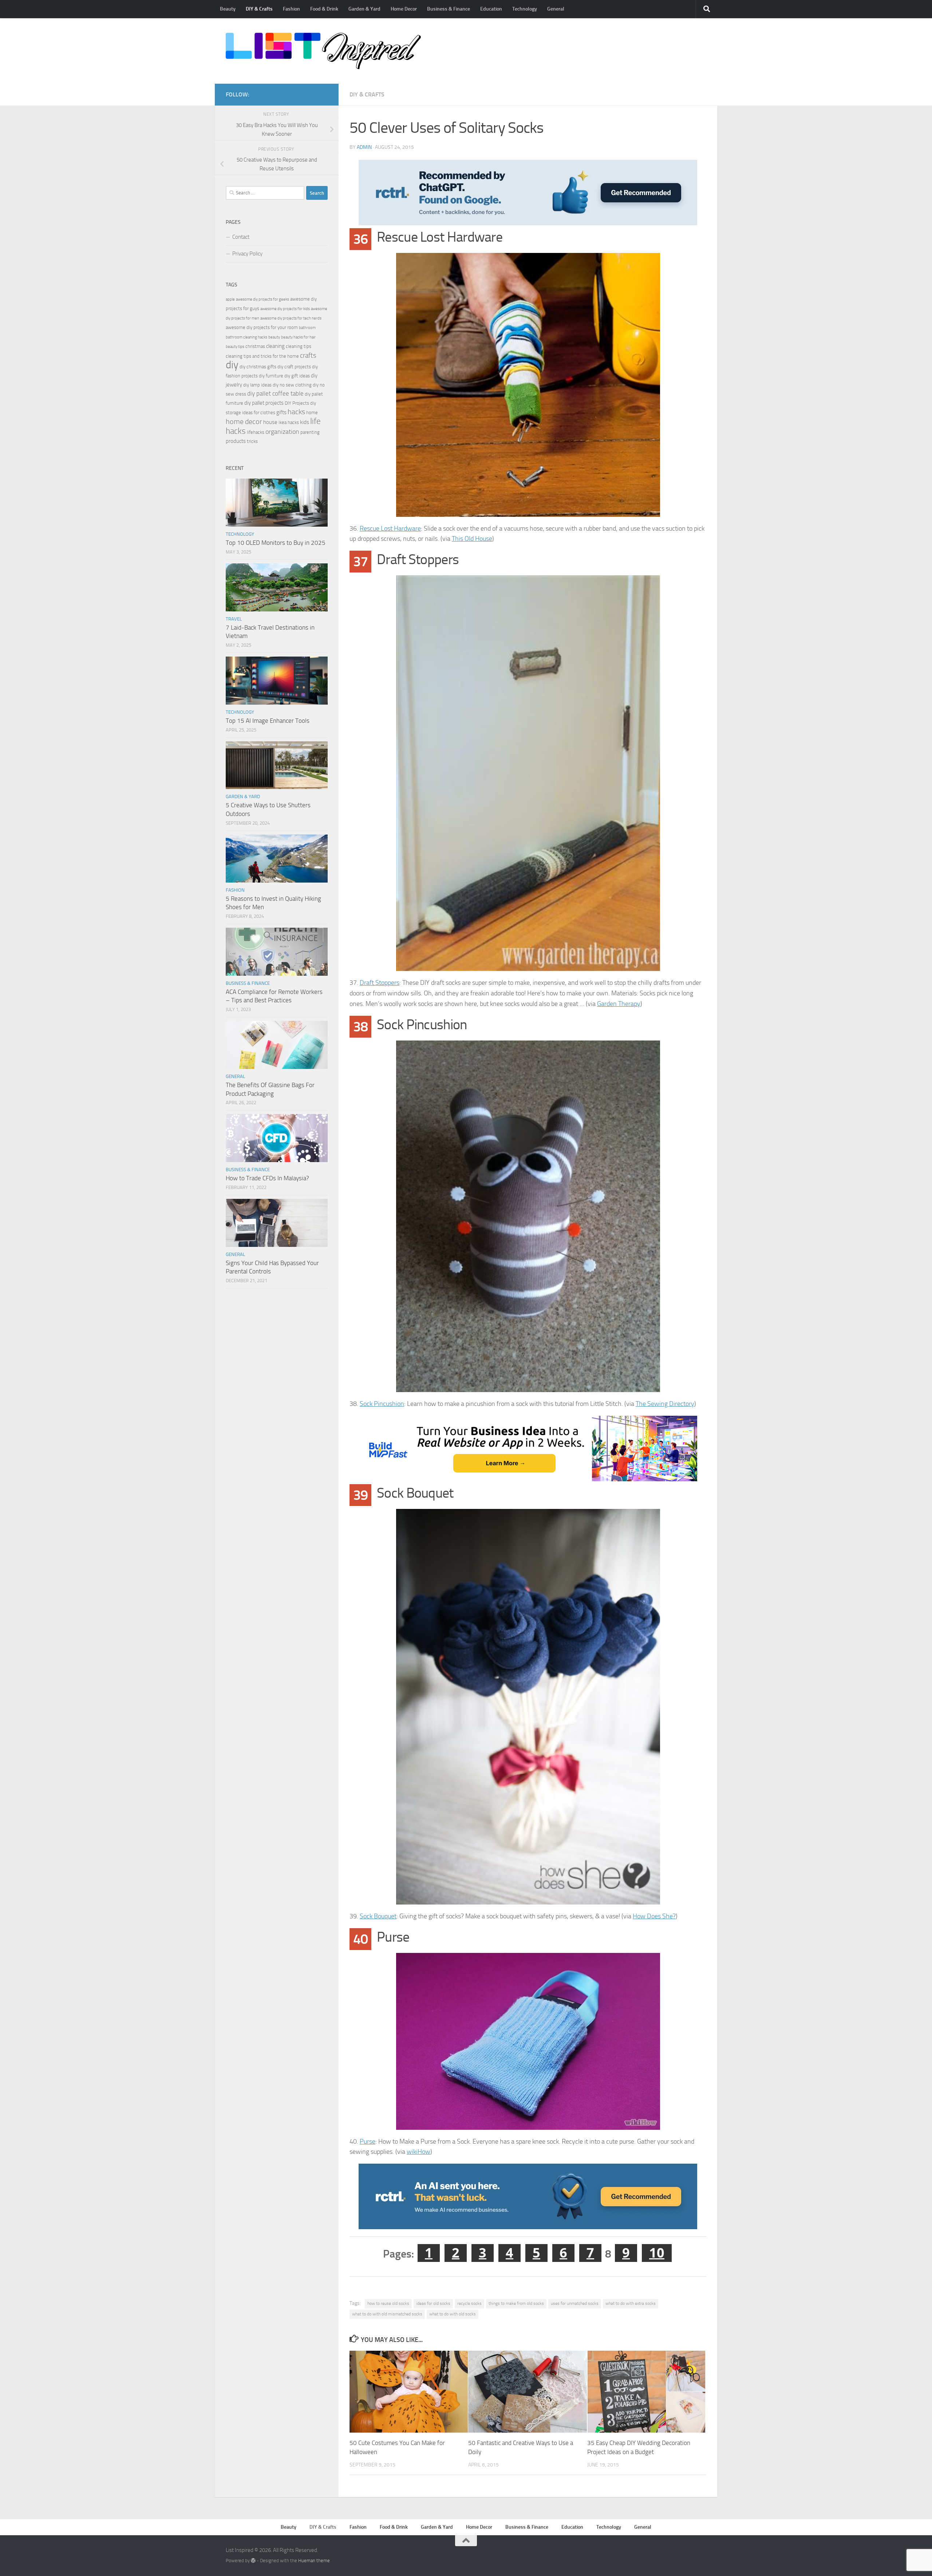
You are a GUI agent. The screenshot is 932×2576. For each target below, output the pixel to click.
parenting (310, 432)
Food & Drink (324, 9)
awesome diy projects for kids (285, 309)
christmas (255, 346)
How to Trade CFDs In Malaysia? (267, 1178)
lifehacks (256, 432)
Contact (241, 237)
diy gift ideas (297, 376)
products (236, 441)
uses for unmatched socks (575, 2303)
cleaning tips (299, 346)
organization (282, 432)
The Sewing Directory (665, 1404)
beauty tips (235, 347)
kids (305, 422)
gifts (281, 412)
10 (657, 2253)
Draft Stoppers (380, 983)
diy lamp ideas (257, 385)
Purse (368, 2141)
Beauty (228, 9)
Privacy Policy (247, 254)
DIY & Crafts (259, 9)
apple (230, 299)
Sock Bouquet (378, 1916)
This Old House (472, 539)
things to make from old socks (516, 2303)
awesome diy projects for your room (262, 327)
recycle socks (469, 2303)
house (270, 422)
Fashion (291, 9)
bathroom (307, 328)
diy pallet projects (264, 403)
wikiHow (418, 2152)
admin (364, 147)
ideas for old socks (433, 2303)
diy (232, 365)
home (312, 413)
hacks (296, 412)
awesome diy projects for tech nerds (291, 318)
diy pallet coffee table (275, 394)
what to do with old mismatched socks (387, 2314)
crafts (308, 355)
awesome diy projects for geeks (262, 299)
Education (491, 9)
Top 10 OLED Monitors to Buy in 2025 (276, 543)
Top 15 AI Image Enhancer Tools (268, 721)
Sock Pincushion (382, 1404)
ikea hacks (289, 422)
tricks (252, 441)
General (556, 9)
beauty (274, 337)
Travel (234, 619)
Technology (525, 9)
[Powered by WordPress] (253, 2561)
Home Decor (404, 9)
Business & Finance (449, 9)
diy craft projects (294, 367)
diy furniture (271, 376)
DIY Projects (297, 403)
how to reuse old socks (388, 2303)
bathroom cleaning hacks (246, 337)
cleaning (275, 346)
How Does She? (654, 1916)
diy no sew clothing (292, 385)
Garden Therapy (619, 1004)
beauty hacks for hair (298, 337)
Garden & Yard (364, 9)
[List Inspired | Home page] (323, 51)
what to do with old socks (453, 2314)
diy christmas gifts (258, 367)
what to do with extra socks (631, 2303)
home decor (244, 422)
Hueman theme (314, 2561)
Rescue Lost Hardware (390, 528)
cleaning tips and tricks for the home (262, 356)
